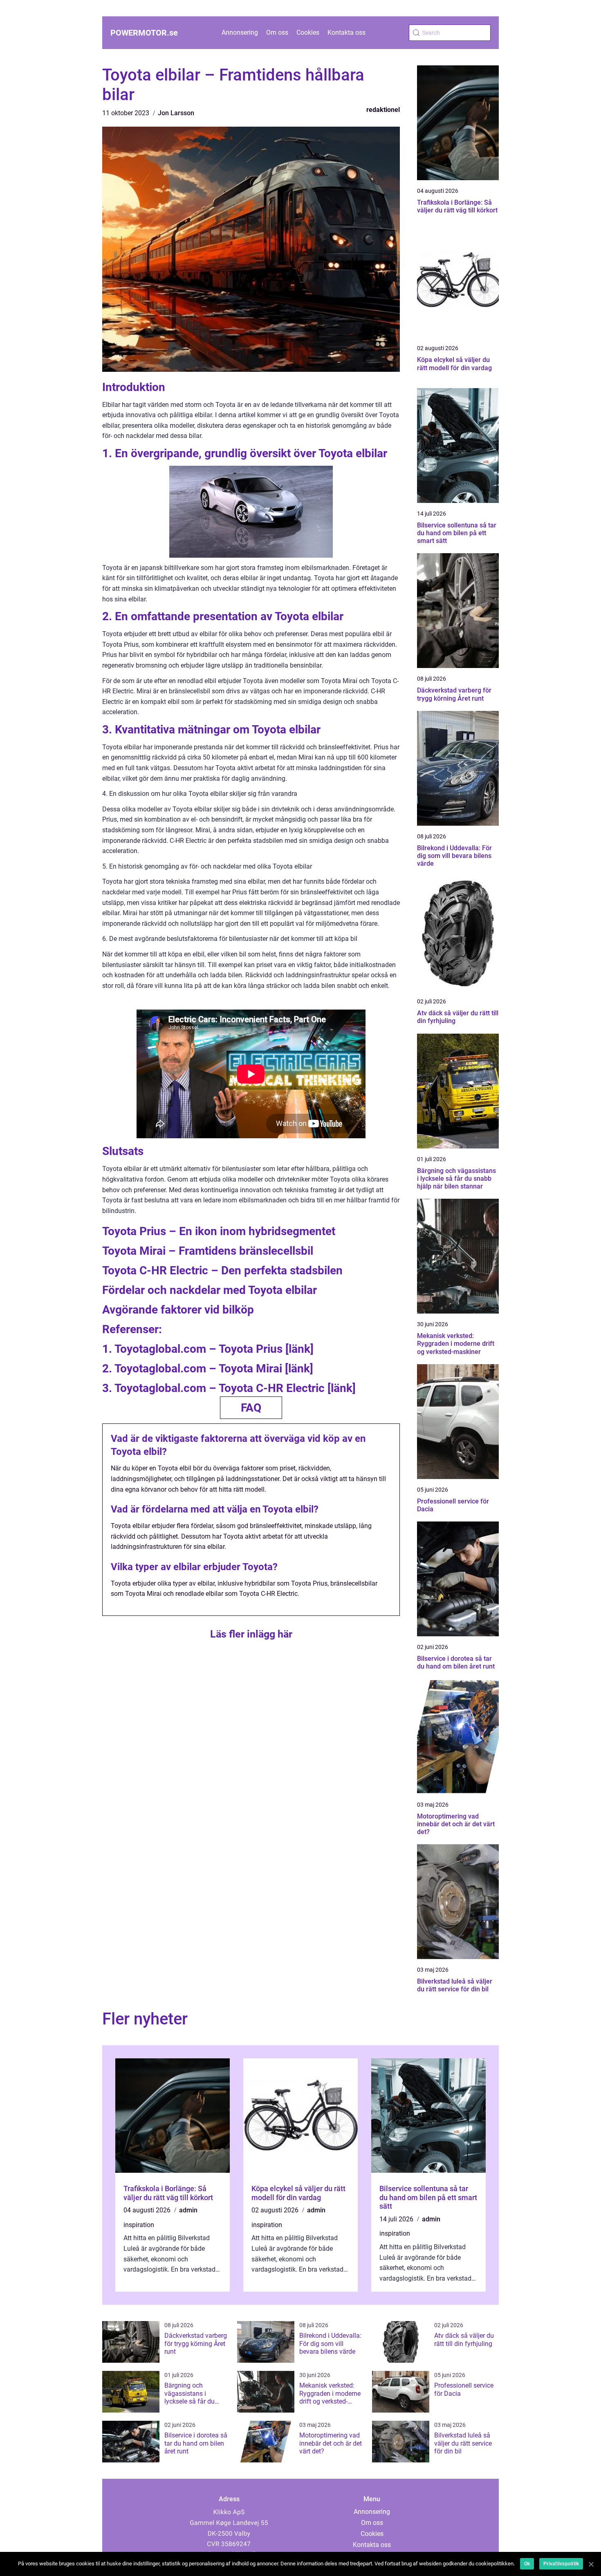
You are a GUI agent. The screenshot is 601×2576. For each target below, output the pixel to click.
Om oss (277, 32)
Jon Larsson (176, 113)
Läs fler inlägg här (251, 1634)
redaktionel (383, 110)
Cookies (308, 32)
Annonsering (240, 32)
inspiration (139, 2225)
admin (188, 2210)
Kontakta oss (346, 32)
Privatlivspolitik (561, 2564)
